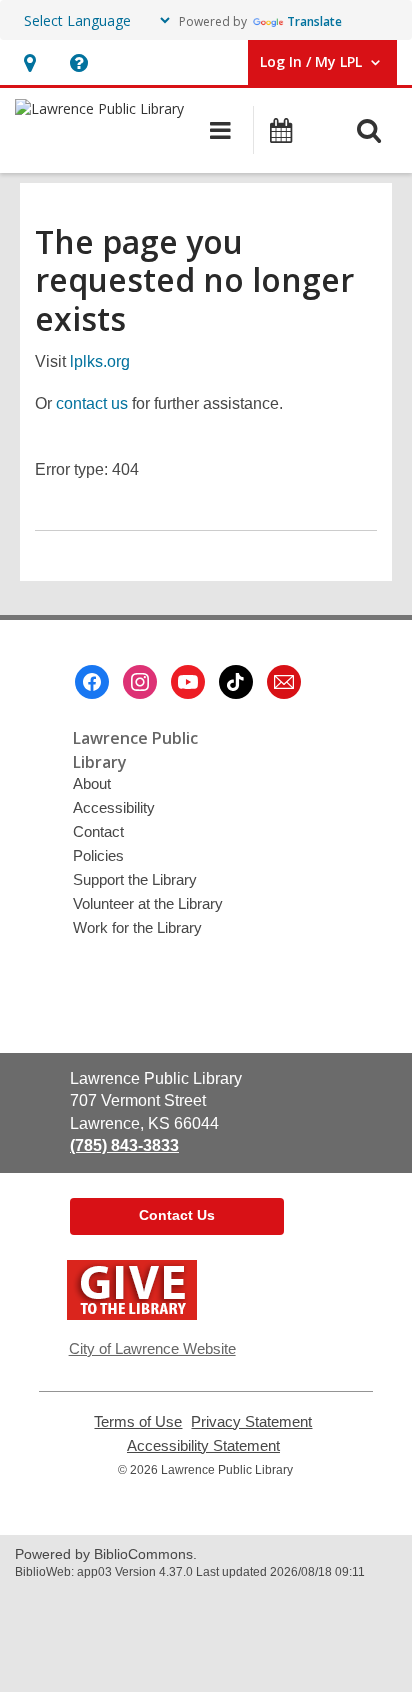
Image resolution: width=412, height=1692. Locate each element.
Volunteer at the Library (148, 903)
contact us (92, 403)
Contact (98, 831)
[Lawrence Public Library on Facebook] (92, 682)
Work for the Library (137, 927)
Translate (314, 21)
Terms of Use (138, 1422)
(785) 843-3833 (124, 1145)
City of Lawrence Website (152, 1348)
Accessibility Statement (203, 1446)
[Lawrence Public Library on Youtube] (188, 682)
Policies (98, 855)
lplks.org (100, 361)
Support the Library (135, 879)
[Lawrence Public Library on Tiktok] (236, 682)
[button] (78, 62)
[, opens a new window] (132, 1314)
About (92, 783)
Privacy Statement (251, 1422)
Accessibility (114, 807)
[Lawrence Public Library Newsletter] (284, 682)
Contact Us (177, 1215)
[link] (29, 62)
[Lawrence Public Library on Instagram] (140, 682)
